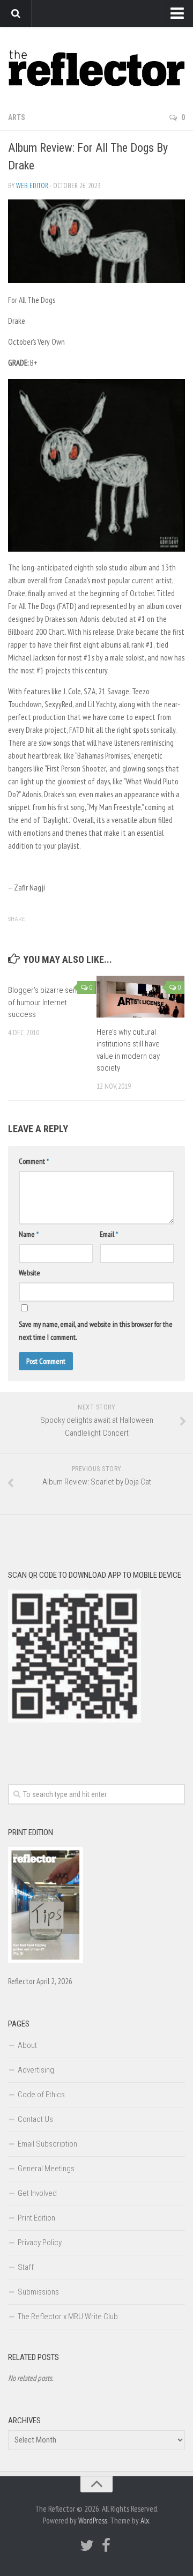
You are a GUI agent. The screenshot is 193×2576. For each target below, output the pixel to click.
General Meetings (46, 2169)
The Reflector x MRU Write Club (68, 2317)
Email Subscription (47, 2144)
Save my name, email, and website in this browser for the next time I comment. (96, 1331)
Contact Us (35, 2119)
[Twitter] (87, 2545)
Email (109, 1234)
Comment (34, 1161)
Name (29, 1234)
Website (29, 1273)
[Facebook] (106, 2545)
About (27, 2045)
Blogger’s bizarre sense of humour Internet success (46, 1002)
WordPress (93, 2521)
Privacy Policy (40, 2243)
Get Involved (37, 2193)
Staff (26, 2267)
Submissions (38, 2292)
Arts (17, 117)
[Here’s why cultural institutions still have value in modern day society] (140, 996)
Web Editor (32, 186)
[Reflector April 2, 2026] (46, 1961)
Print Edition (36, 2218)
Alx (145, 2521)
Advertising (36, 2070)
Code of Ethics (41, 2095)
